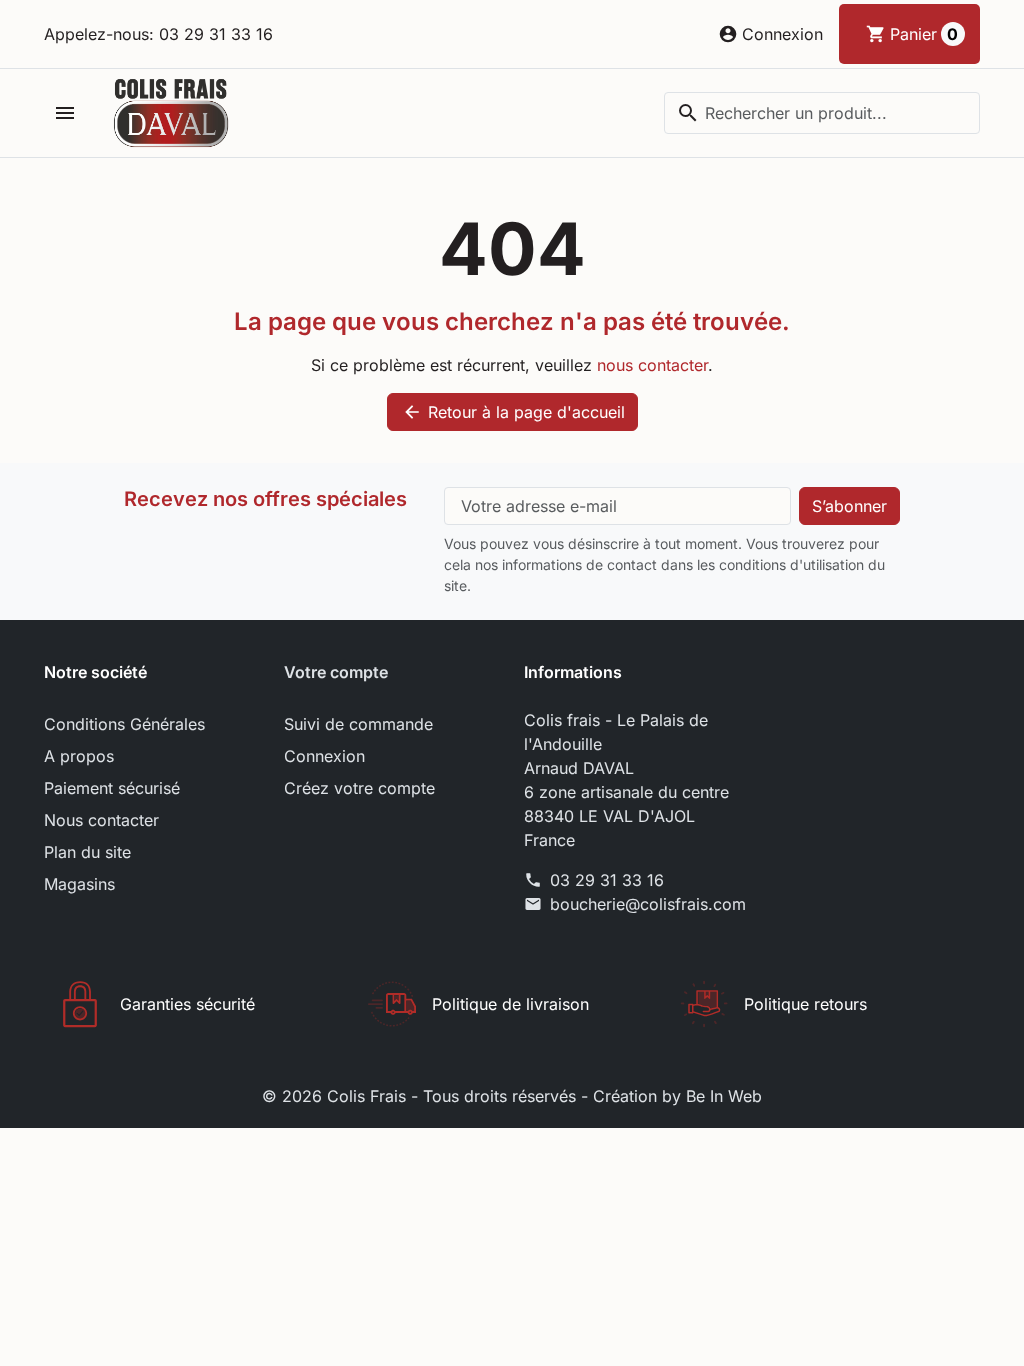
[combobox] (822, 113)
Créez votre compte (359, 788)
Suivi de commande (358, 724)
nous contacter (652, 365)
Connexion (324, 756)
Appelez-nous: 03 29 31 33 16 (158, 34)
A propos (79, 756)
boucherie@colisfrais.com (648, 904)
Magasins (79, 884)
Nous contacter (101, 820)
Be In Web (724, 1096)
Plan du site (87, 852)
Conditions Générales (124, 724)
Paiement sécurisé (112, 788)
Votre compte (336, 672)
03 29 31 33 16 (607, 880)
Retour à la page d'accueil (513, 412)
